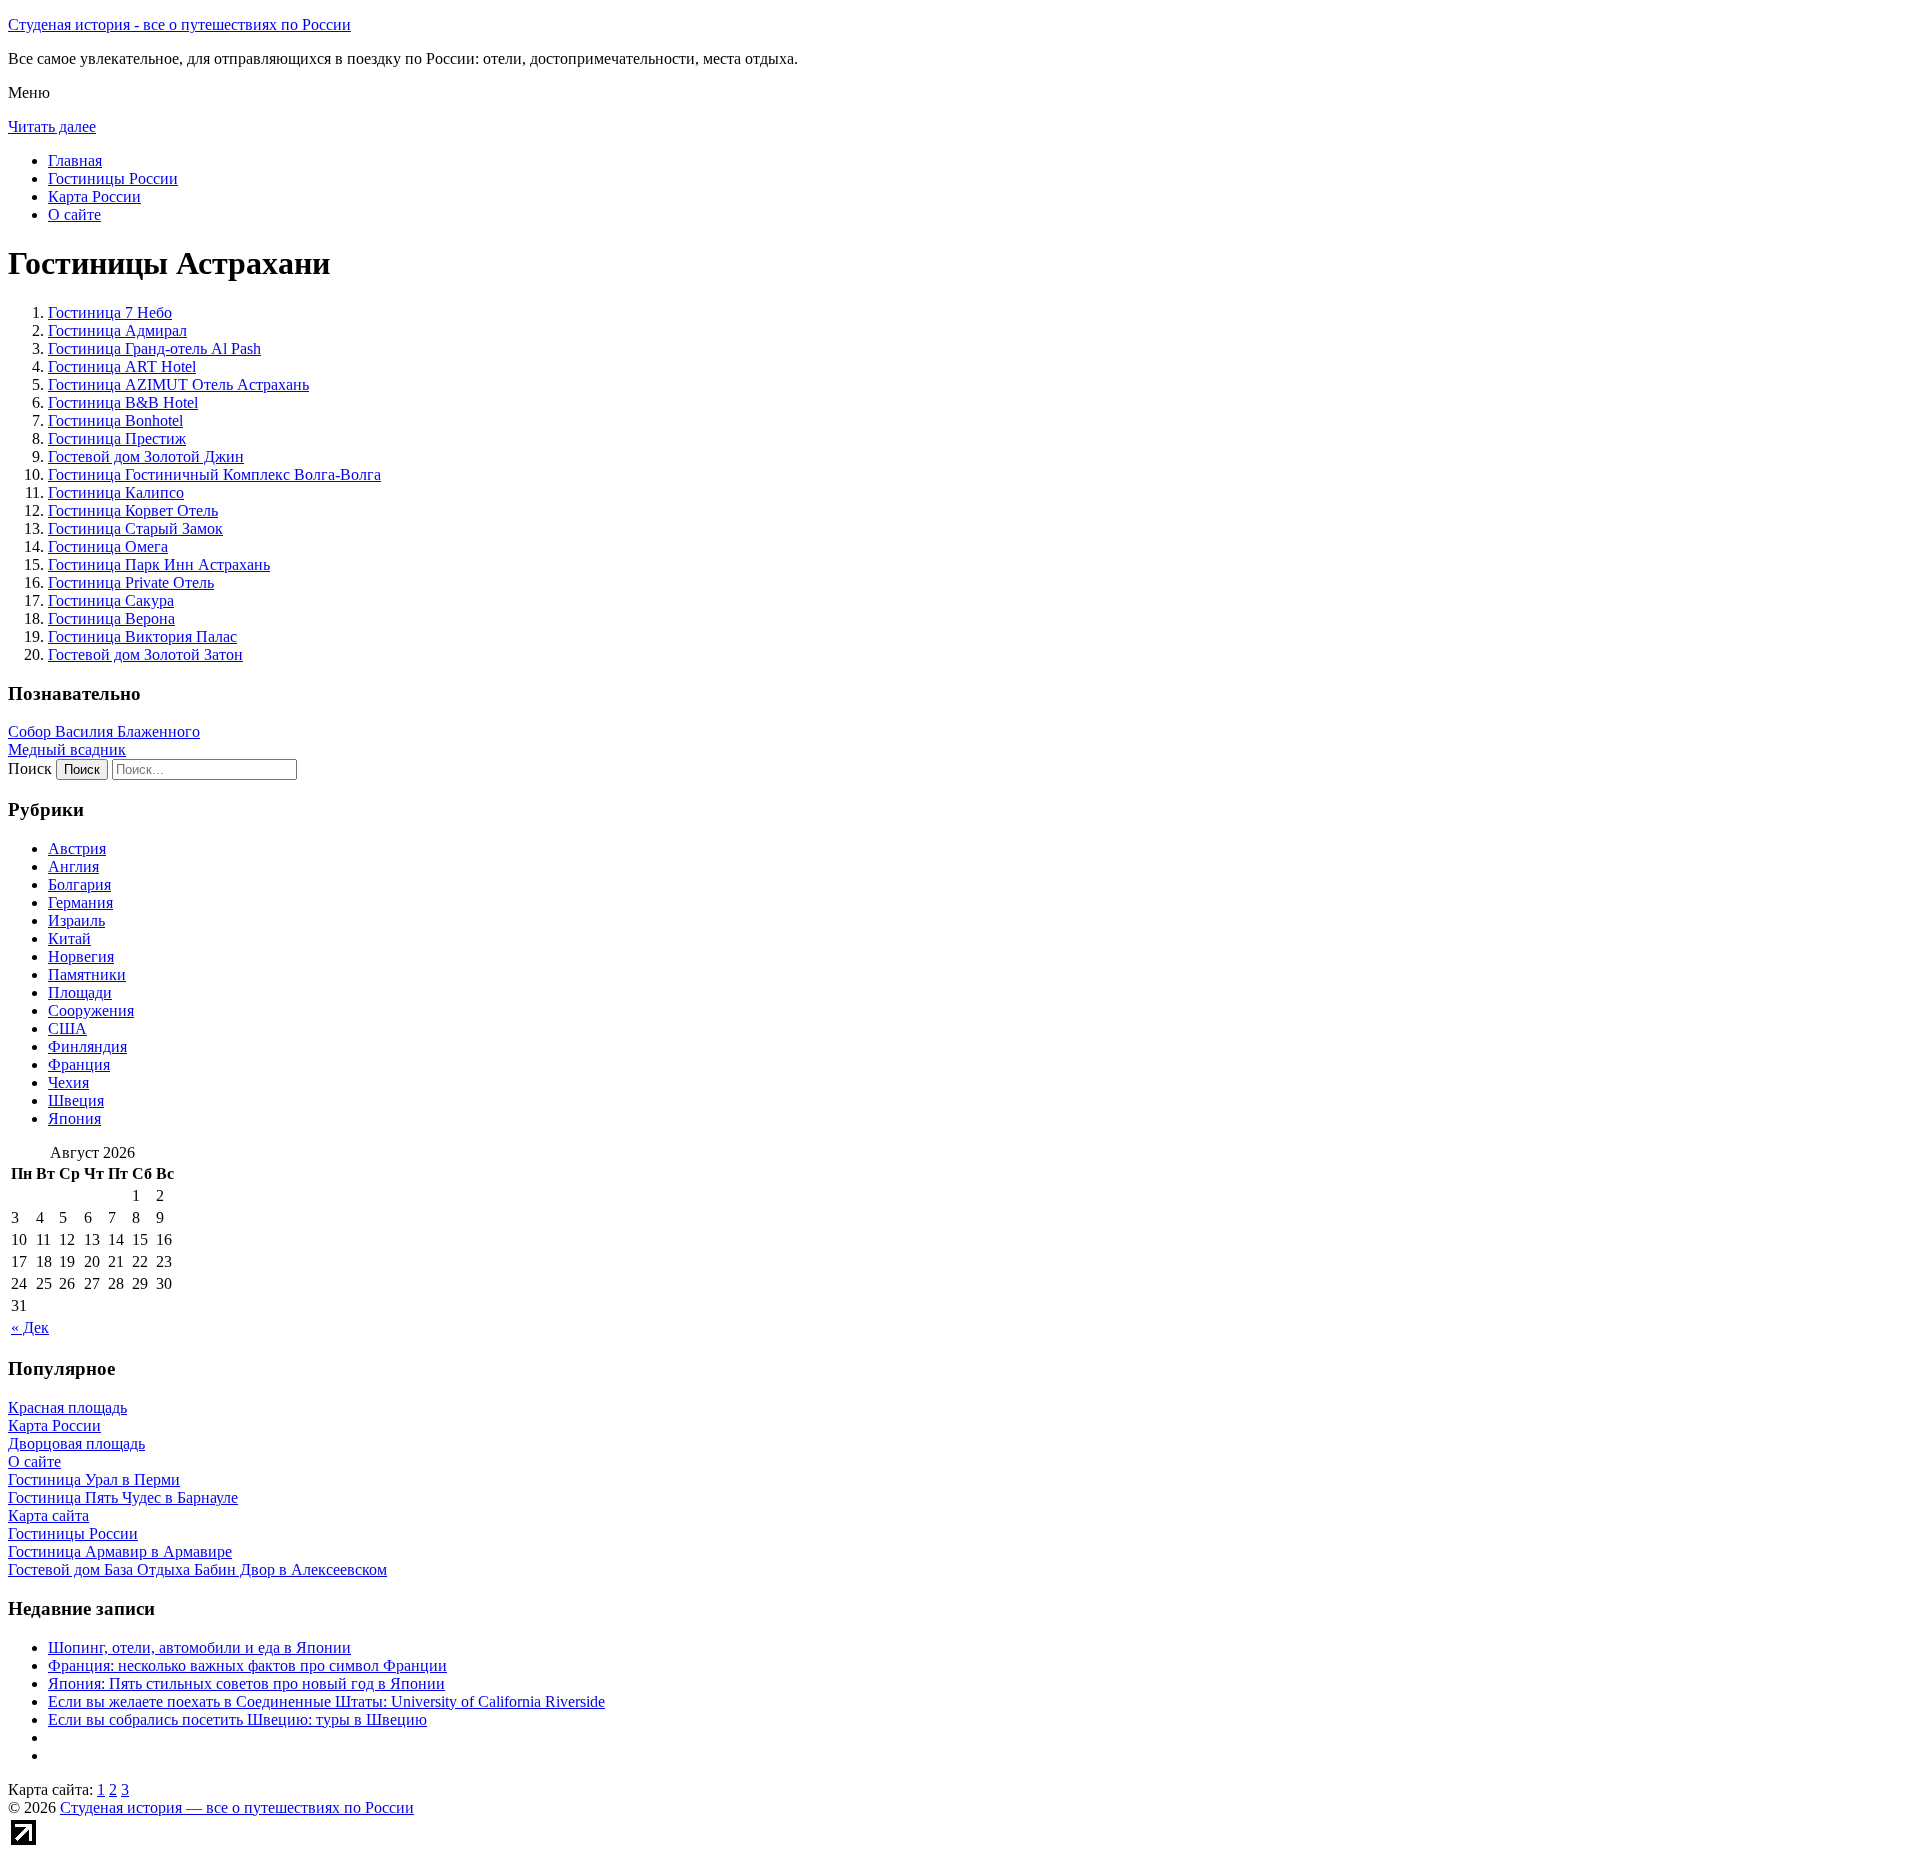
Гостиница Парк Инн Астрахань (159, 564)
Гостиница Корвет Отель (133, 510)
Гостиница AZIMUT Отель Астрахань (178, 384)
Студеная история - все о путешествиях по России (179, 24)
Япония (74, 1118)
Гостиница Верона (111, 618)
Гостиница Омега (108, 546)
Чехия (68, 1082)
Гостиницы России (113, 178)
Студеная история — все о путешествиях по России (237, 1807)
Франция (79, 1064)
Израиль (76, 920)
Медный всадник (67, 749)
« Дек (30, 1327)
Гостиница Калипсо (116, 492)
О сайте (74, 214)
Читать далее (52, 126)
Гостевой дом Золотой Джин (146, 456)
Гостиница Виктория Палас (142, 636)
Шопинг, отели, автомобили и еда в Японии (199, 1647)
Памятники (87, 974)
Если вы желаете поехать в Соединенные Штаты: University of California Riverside (326, 1701)
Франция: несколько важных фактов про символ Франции (247, 1665)
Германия (80, 902)
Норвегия (81, 956)
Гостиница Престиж (117, 438)
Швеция (76, 1100)
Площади (80, 992)
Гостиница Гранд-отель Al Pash (154, 348)
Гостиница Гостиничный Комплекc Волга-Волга (214, 474)
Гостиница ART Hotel (122, 366)
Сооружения (91, 1010)
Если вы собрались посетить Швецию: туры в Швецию (237, 1719)
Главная (75, 160)
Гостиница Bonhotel (115, 420)
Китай (69, 938)
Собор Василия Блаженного (104, 731)
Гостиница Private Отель (131, 582)
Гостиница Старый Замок (135, 528)
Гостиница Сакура (111, 600)
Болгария (79, 884)
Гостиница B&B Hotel (123, 402)
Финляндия (87, 1046)
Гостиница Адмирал (117, 330)
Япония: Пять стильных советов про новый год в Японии (246, 1683)
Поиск (30, 768)
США (67, 1028)
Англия (73, 866)
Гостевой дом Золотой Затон (145, 654)
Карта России (94, 196)
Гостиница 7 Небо (110, 312)
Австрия (77, 848)
